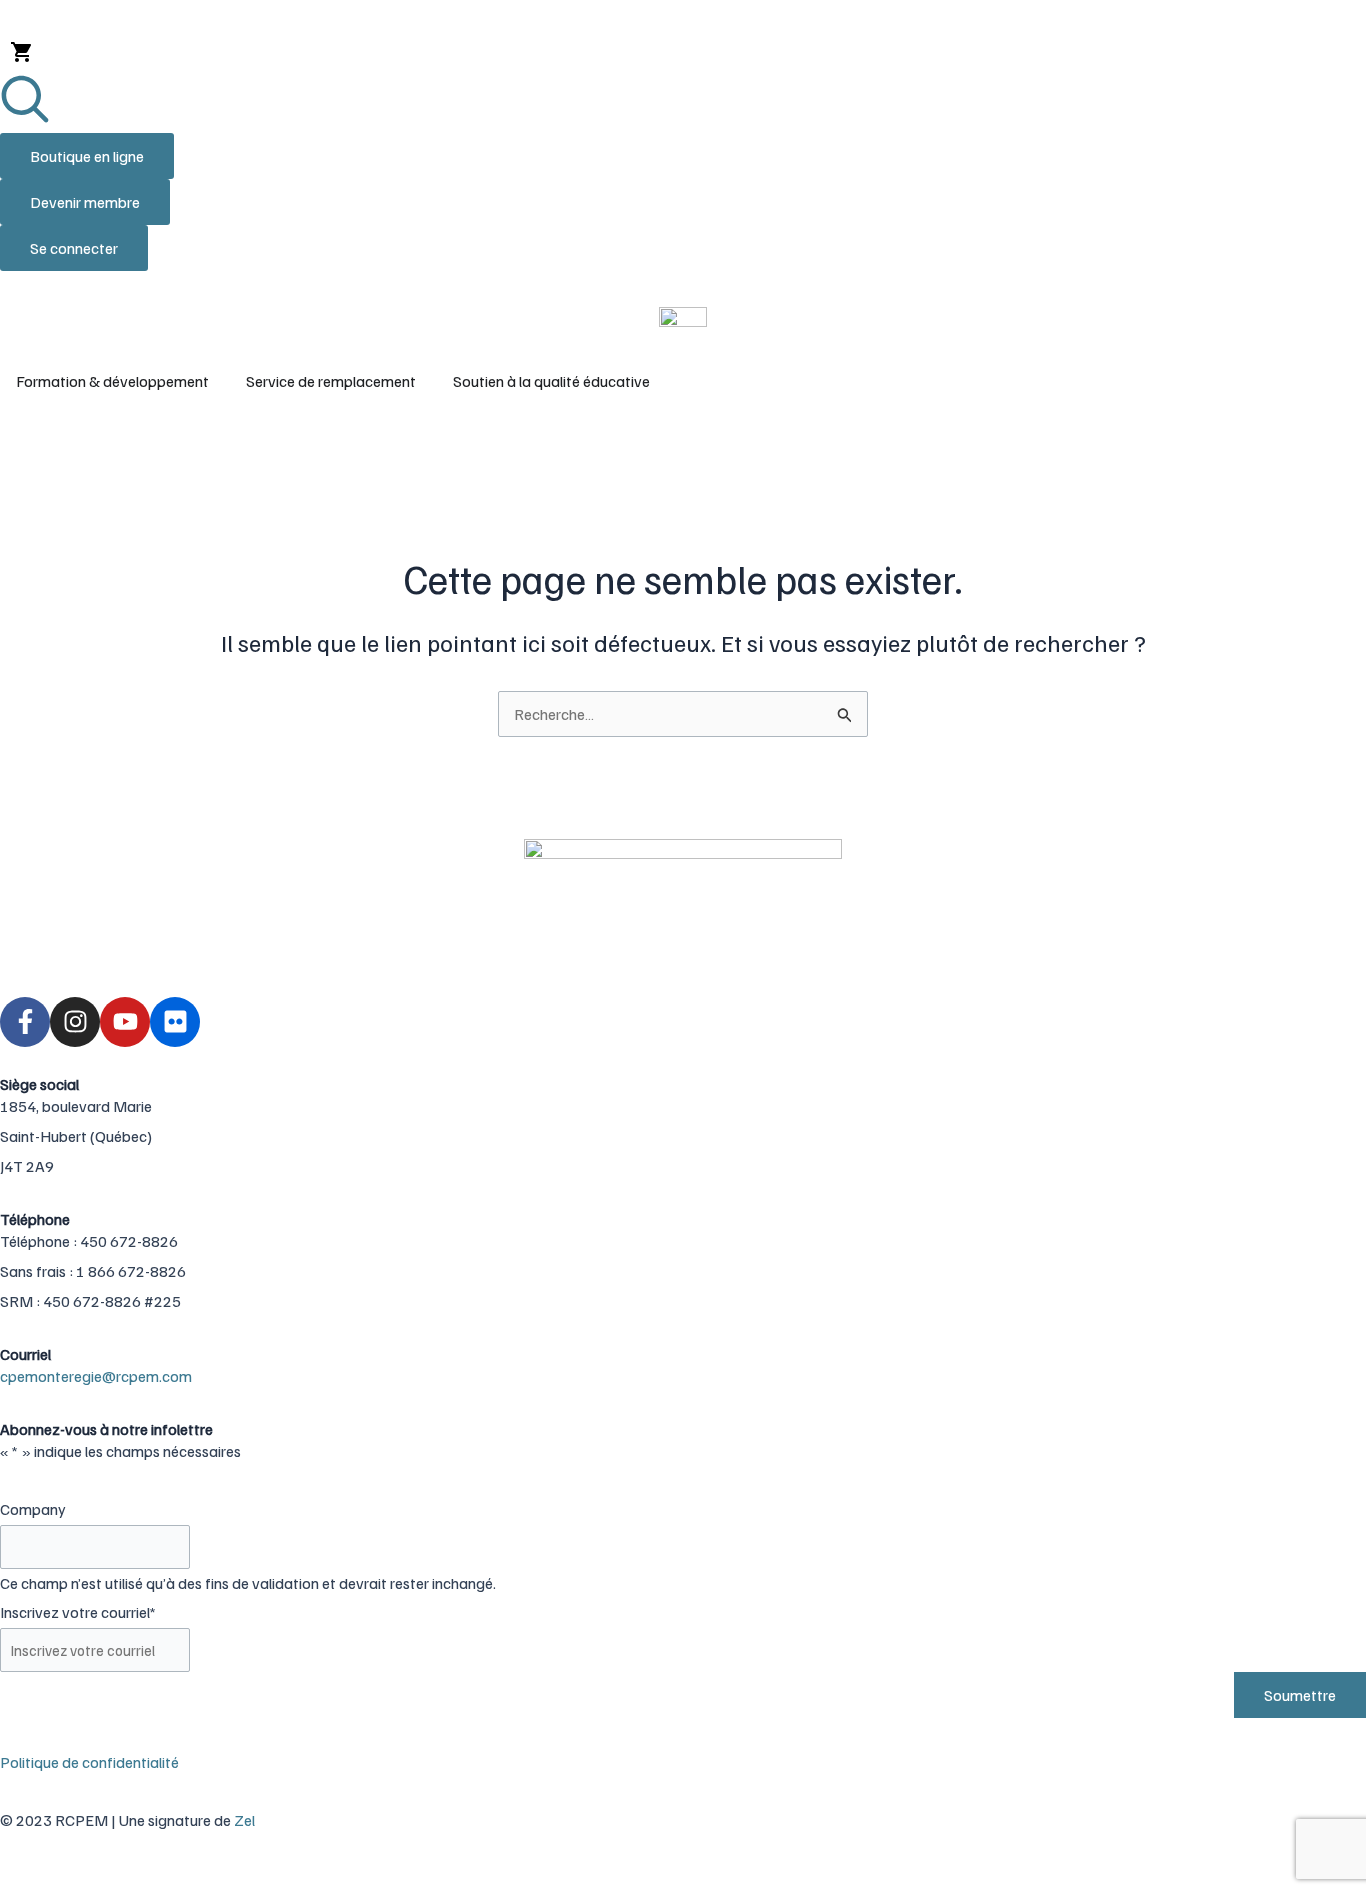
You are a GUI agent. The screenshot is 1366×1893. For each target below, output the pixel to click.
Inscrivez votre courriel (78, 1612)
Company (33, 1509)
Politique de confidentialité (89, 1762)
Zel (244, 1820)
